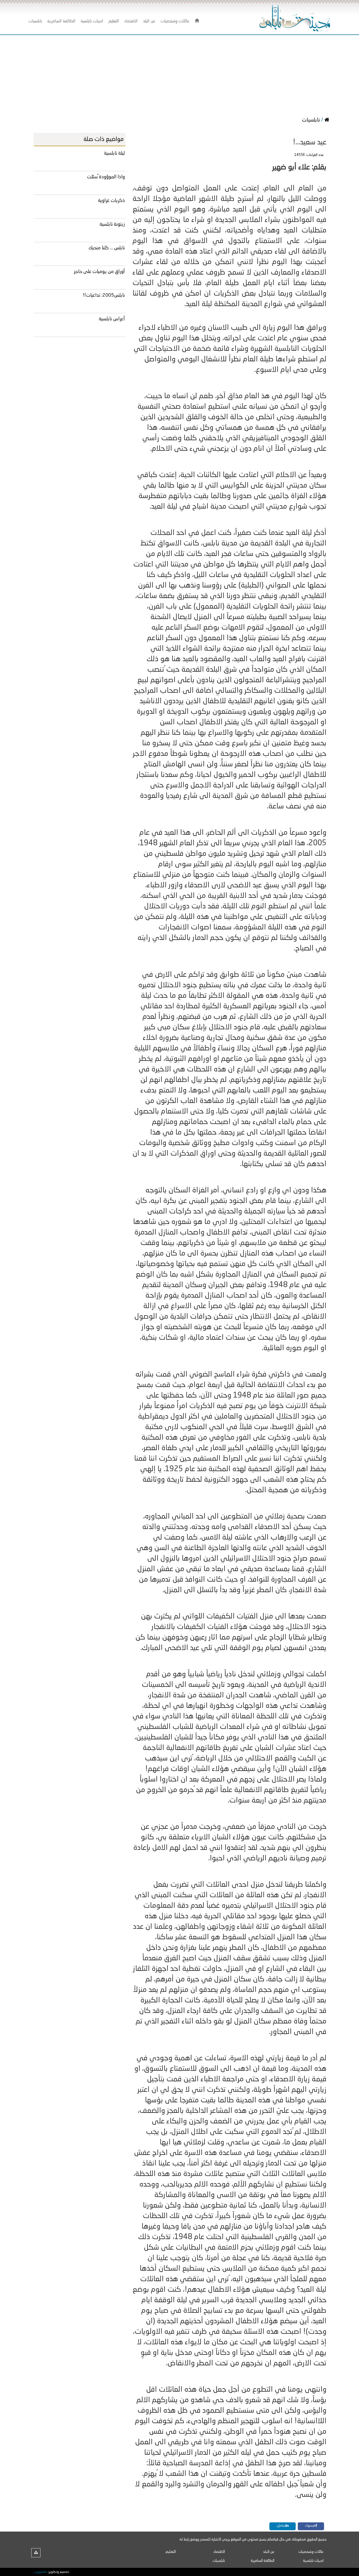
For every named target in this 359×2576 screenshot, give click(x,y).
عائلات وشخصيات (311, 2552)
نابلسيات (312, 120)
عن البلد (269, 2552)
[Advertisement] (179, 74)
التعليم (171, 2552)
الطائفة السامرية (263, 2561)
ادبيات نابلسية (313, 2561)
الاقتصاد (219, 2552)
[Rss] (36, 2553)
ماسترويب (40, 2572)
